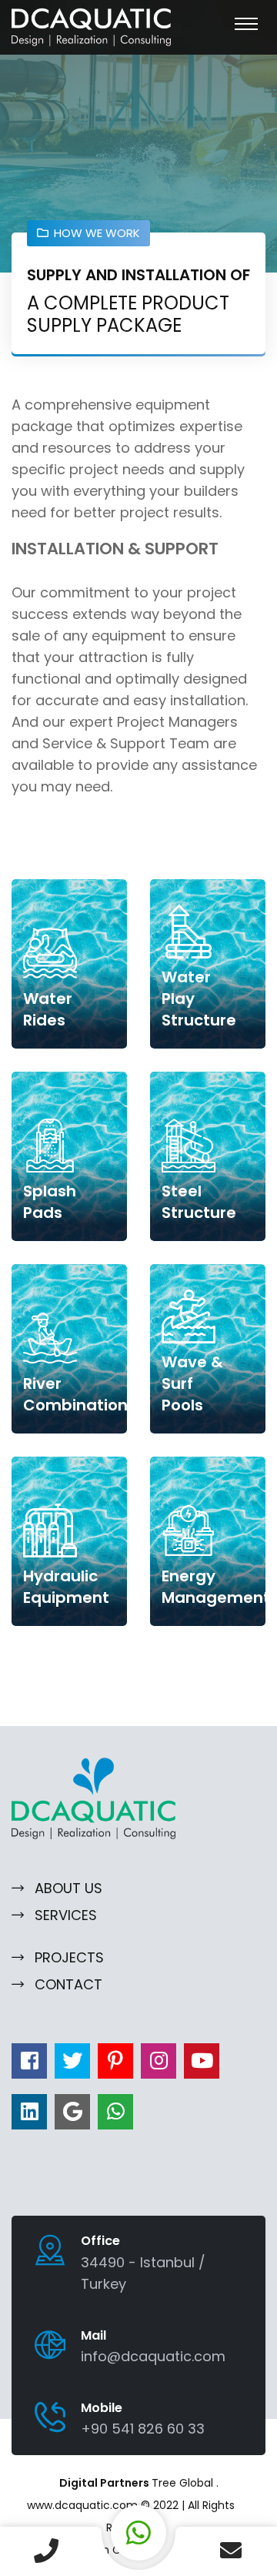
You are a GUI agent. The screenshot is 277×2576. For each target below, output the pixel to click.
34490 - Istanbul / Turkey (143, 2273)
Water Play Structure (199, 999)
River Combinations (80, 1394)
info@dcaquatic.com (153, 2356)
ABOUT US (68, 1888)
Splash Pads (50, 1202)
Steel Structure (199, 1202)
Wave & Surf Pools (192, 1383)
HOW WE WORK (97, 233)
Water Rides (48, 1009)
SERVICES (66, 1915)
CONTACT (68, 1984)
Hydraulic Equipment (66, 1587)
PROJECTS (69, 1957)
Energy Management (216, 1587)
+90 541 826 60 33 (143, 2429)
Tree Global (184, 2483)
